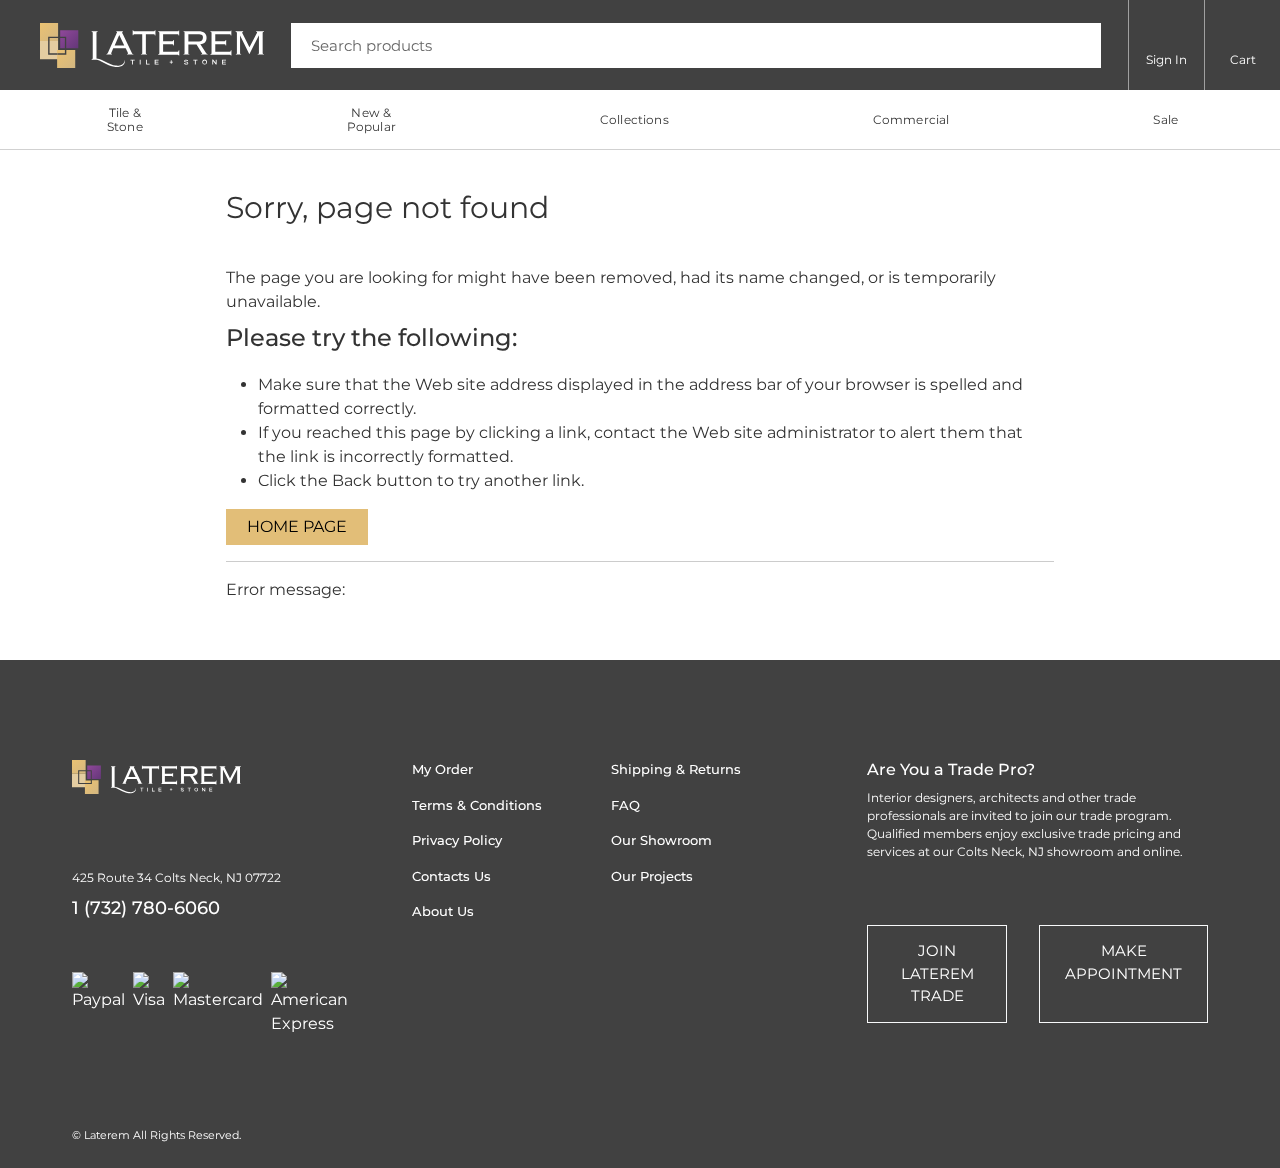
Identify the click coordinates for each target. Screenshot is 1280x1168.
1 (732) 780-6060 (146, 908)
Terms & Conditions (477, 805)
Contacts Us (451, 876)
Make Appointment (1123, 962)
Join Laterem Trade (937, 973)
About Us (443, 911)
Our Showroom (661, 840)
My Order (442, 769)
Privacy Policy (457, 840)
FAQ (625, 805)
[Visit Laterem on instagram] (423, 983)
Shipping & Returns (676, 769)
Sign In (1166, 59)
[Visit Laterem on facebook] (537, 983)
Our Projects (652, 876)
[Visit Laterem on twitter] (461, 983)
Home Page (297, 526)
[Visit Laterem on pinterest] (499, 983)
